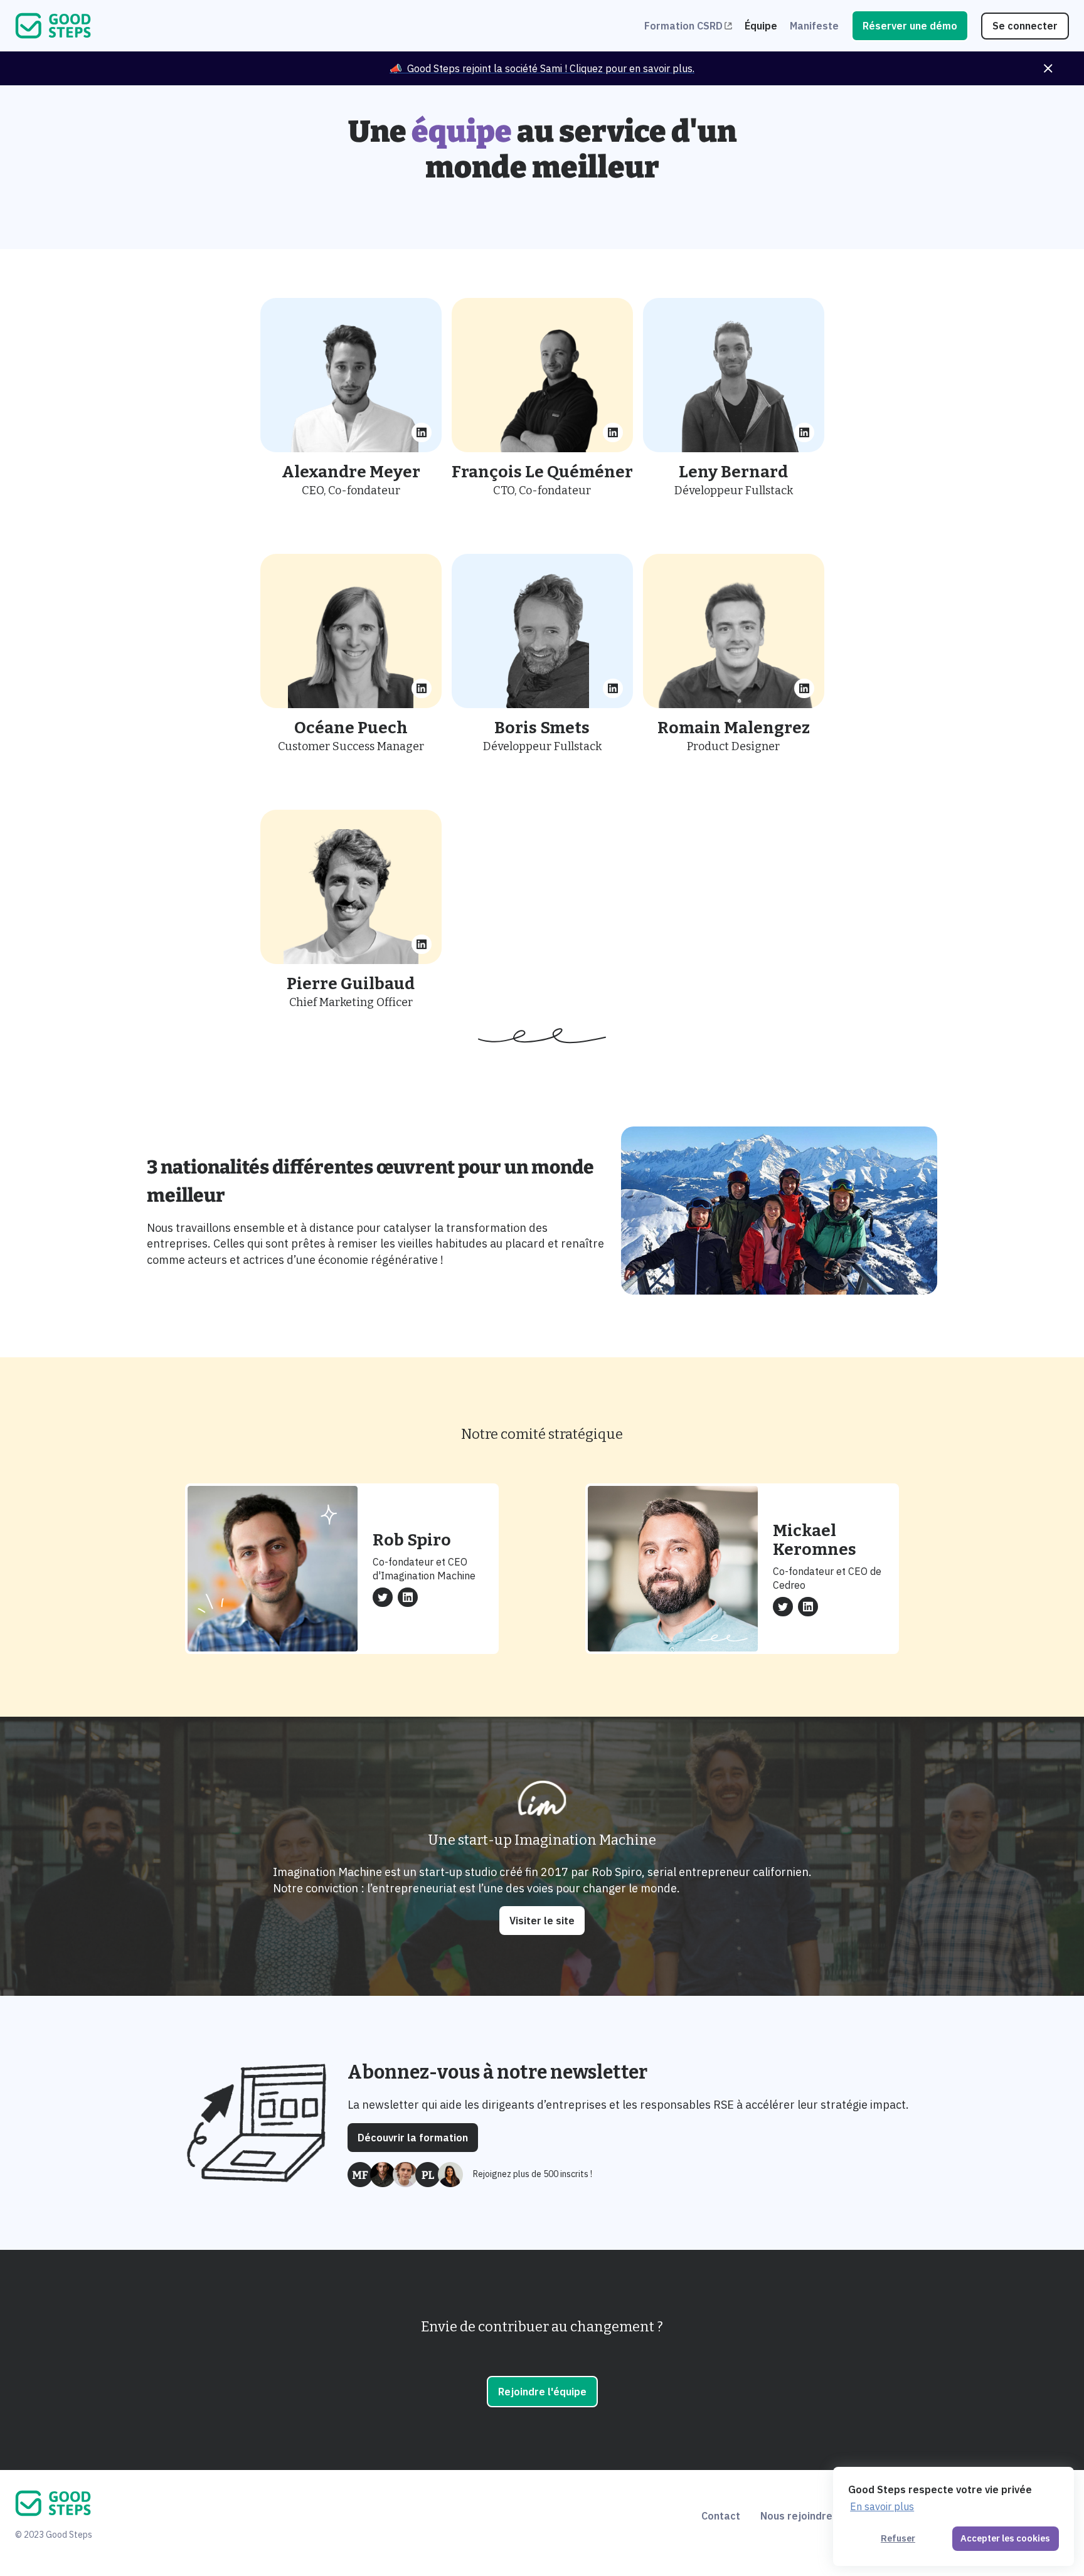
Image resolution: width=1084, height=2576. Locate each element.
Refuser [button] (898, 2538)
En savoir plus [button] (882, 2506)
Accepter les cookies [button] (1005, 2538)
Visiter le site (542, 1921)
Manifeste (814, 26)
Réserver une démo (910, 26)
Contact (721, 2516)
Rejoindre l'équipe (542, 2392)
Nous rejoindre (796, 2516)
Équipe (761, 26)
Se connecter (1025, 26)
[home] (330, 26)
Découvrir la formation (413, 2138)
